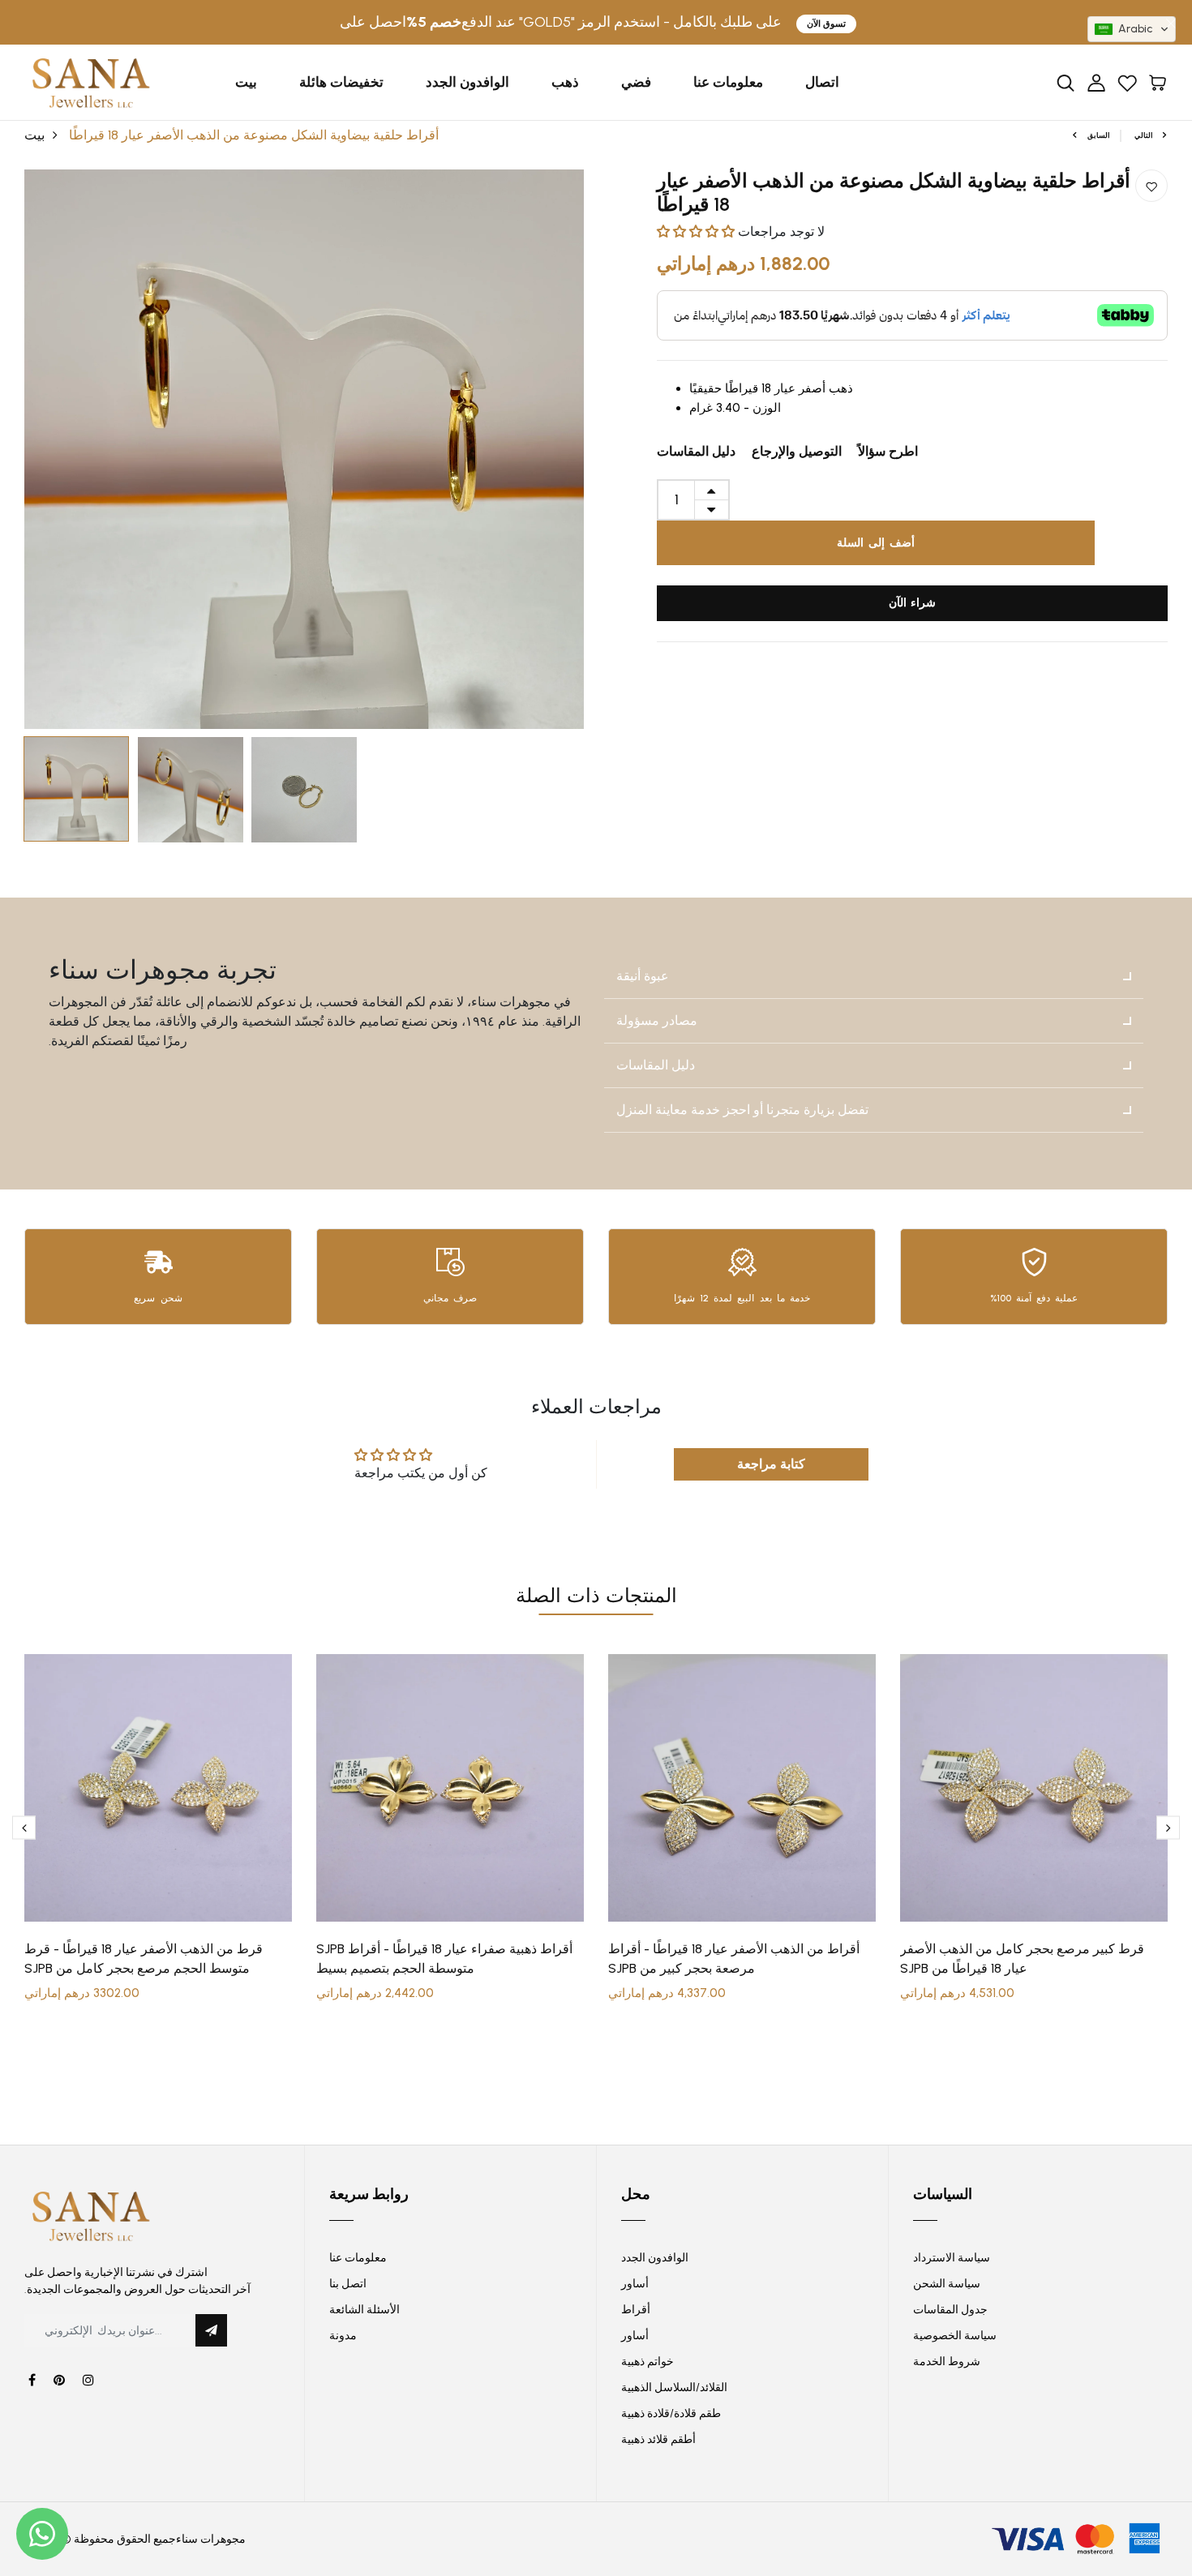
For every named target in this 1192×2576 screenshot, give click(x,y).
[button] (696, 231)
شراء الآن (913, 603)
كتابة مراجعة (771, 1464)
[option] (304, 449)
